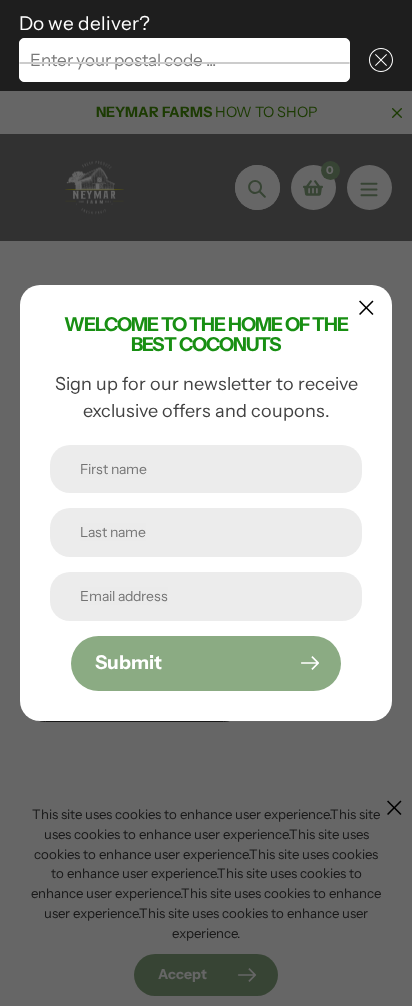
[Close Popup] (366, 307)
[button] (377, 60)
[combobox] (184, 60)
